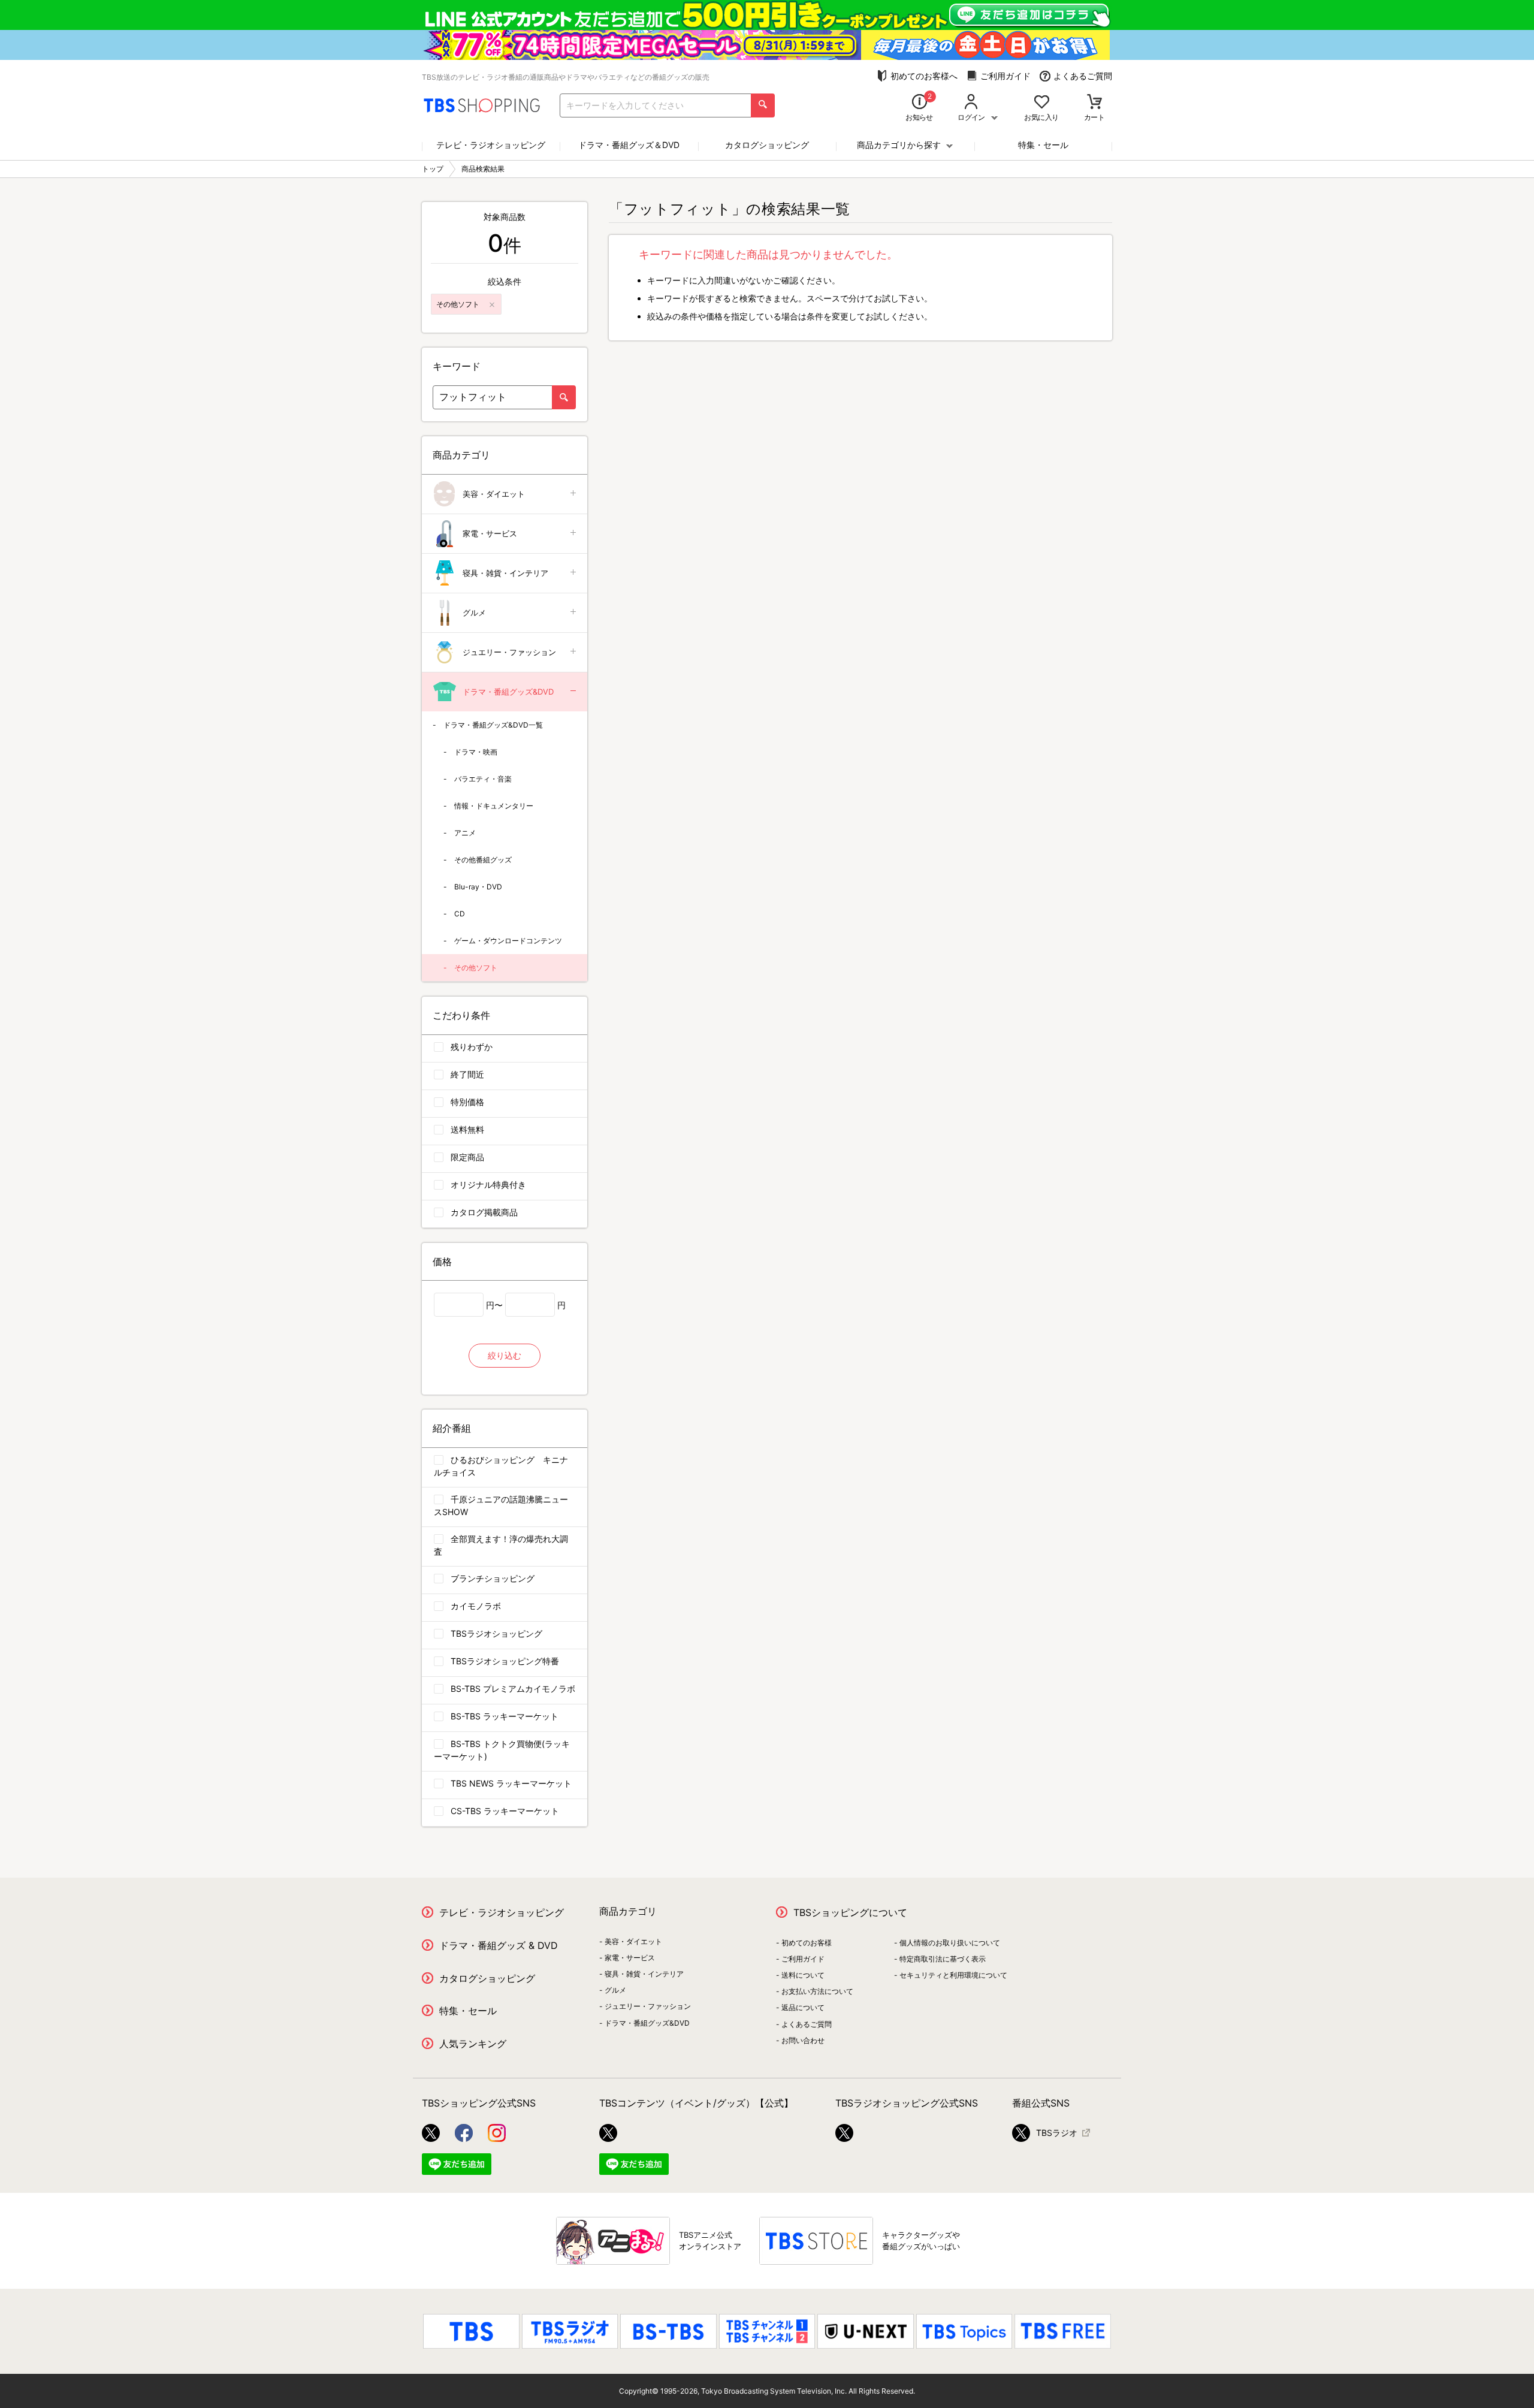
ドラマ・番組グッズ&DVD (508, 692)
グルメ (474, 612)
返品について (803, 2007)
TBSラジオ (1057, 2133)
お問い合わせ (803, 2040)
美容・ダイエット (494, 494)
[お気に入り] (1042, 103)
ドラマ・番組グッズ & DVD (499, 1945)
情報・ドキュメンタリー (494, 806)
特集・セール (1043, 145)
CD (460, 914)
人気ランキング (473, 2044)
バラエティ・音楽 (483, 779)
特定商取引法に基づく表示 (943, 1959)
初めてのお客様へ (924, 76)
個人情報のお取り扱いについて (950, 1943)
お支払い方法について (817, 1991)
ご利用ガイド (1005, 76)
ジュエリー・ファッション (509, 652)
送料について (803, 1975)
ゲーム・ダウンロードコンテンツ (508, 941)
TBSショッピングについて (850, 1912)
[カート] (1094, 103)
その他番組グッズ (483, 860)
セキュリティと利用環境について (953, 1975)
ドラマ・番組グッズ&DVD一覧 (493, 725)
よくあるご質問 (1083, 76)
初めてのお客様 (807, 1943)
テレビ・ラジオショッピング (491, 145)
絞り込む (505, 1355)
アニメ (465, 833)
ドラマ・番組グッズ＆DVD (629, 145)
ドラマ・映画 (476, 752)
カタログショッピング (767, 145)
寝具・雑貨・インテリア (505, 573)
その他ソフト (476, 968)
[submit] (763, 105)
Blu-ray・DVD (478, 887)
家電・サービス (490, 533)
